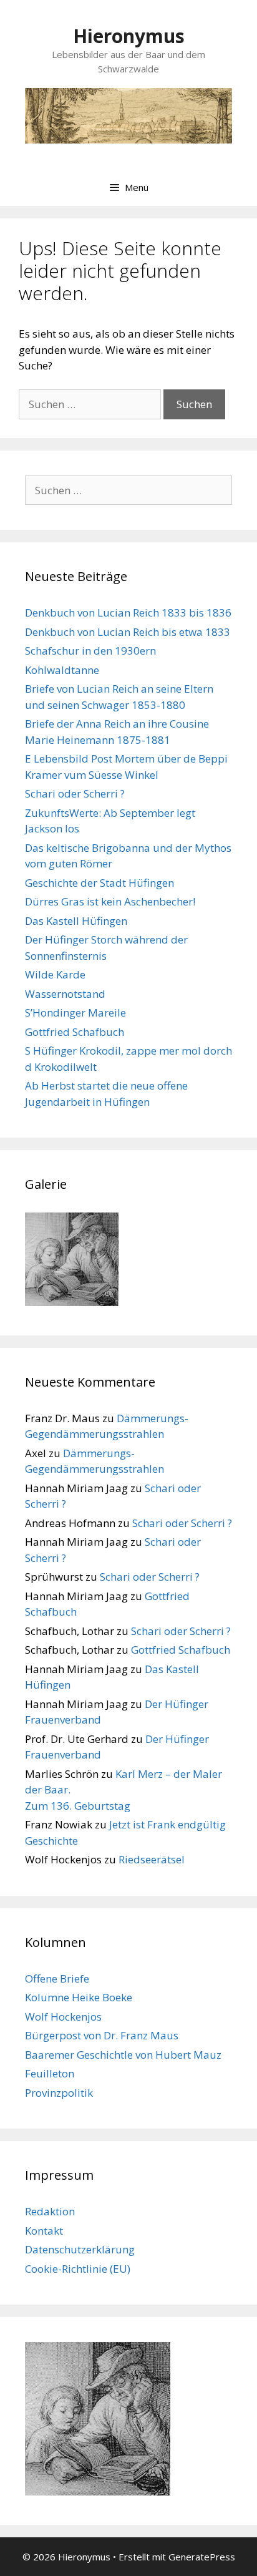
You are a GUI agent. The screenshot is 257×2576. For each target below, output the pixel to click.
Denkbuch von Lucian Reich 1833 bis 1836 (128, 612)
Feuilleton (50, 2073)
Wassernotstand (65, 994)
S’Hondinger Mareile (75, 1012)
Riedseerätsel (152, 1859)
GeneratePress (202, 2557)
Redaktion (50, 2211)
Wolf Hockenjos (63, 2017)
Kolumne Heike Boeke (79, 1997)
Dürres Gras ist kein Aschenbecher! (110, 901)
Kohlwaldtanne (62, 670)
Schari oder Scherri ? (75, 793)
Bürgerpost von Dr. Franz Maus (102, 2035)
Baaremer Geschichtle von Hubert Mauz (123, 2055)
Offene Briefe (57, 1978)
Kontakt (44, 2231)
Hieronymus (129, 36)
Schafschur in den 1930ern (90, 651)
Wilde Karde (55, 974)
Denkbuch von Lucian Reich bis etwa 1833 (128, 632)
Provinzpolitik (59, 2093)
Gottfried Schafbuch (75, 1032)
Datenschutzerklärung (80, 2249)
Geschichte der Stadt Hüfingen (99, 883)
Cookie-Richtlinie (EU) (78, 2269)
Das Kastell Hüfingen (76, 921)
